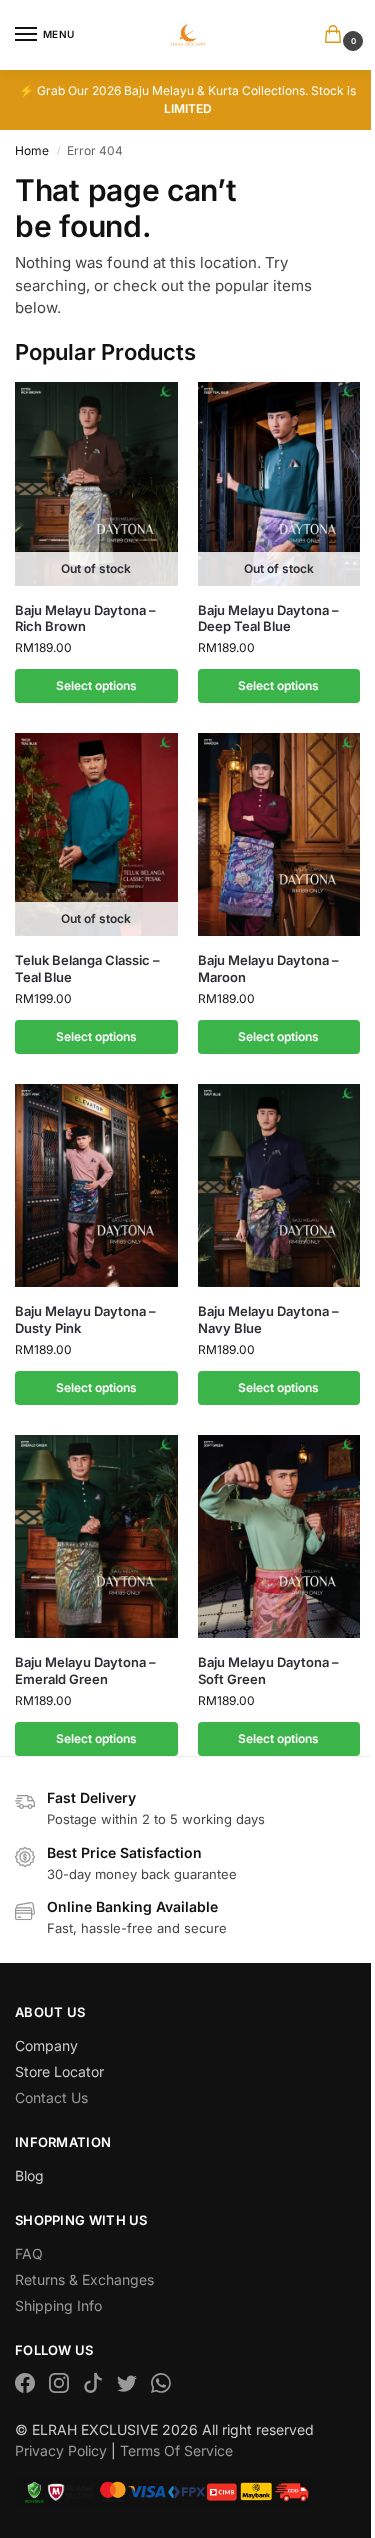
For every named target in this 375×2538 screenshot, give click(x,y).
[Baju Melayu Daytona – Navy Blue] (279, 1185)
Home (32, 150)
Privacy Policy (61, 2450)
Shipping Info (58, 2305)
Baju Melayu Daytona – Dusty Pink (85, 1319)
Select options (96, 685)
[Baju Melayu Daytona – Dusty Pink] (96, 1185)
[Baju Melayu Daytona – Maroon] (279, 834)
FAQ (29, 2253)
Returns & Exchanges (84, 2279)
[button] (337, 35)
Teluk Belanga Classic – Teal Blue (87, 968)
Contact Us (51, 2097)
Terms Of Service (176, 2450)
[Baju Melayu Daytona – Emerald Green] (96, 1536)
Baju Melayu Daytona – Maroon (268, 968)
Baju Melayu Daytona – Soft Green (268, 1670)
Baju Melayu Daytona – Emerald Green (85, 1670)
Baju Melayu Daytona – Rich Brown (85, 618)
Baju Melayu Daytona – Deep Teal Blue (268, 618)
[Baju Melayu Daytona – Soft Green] (279, 1536)
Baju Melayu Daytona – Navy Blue (268, 1319)
